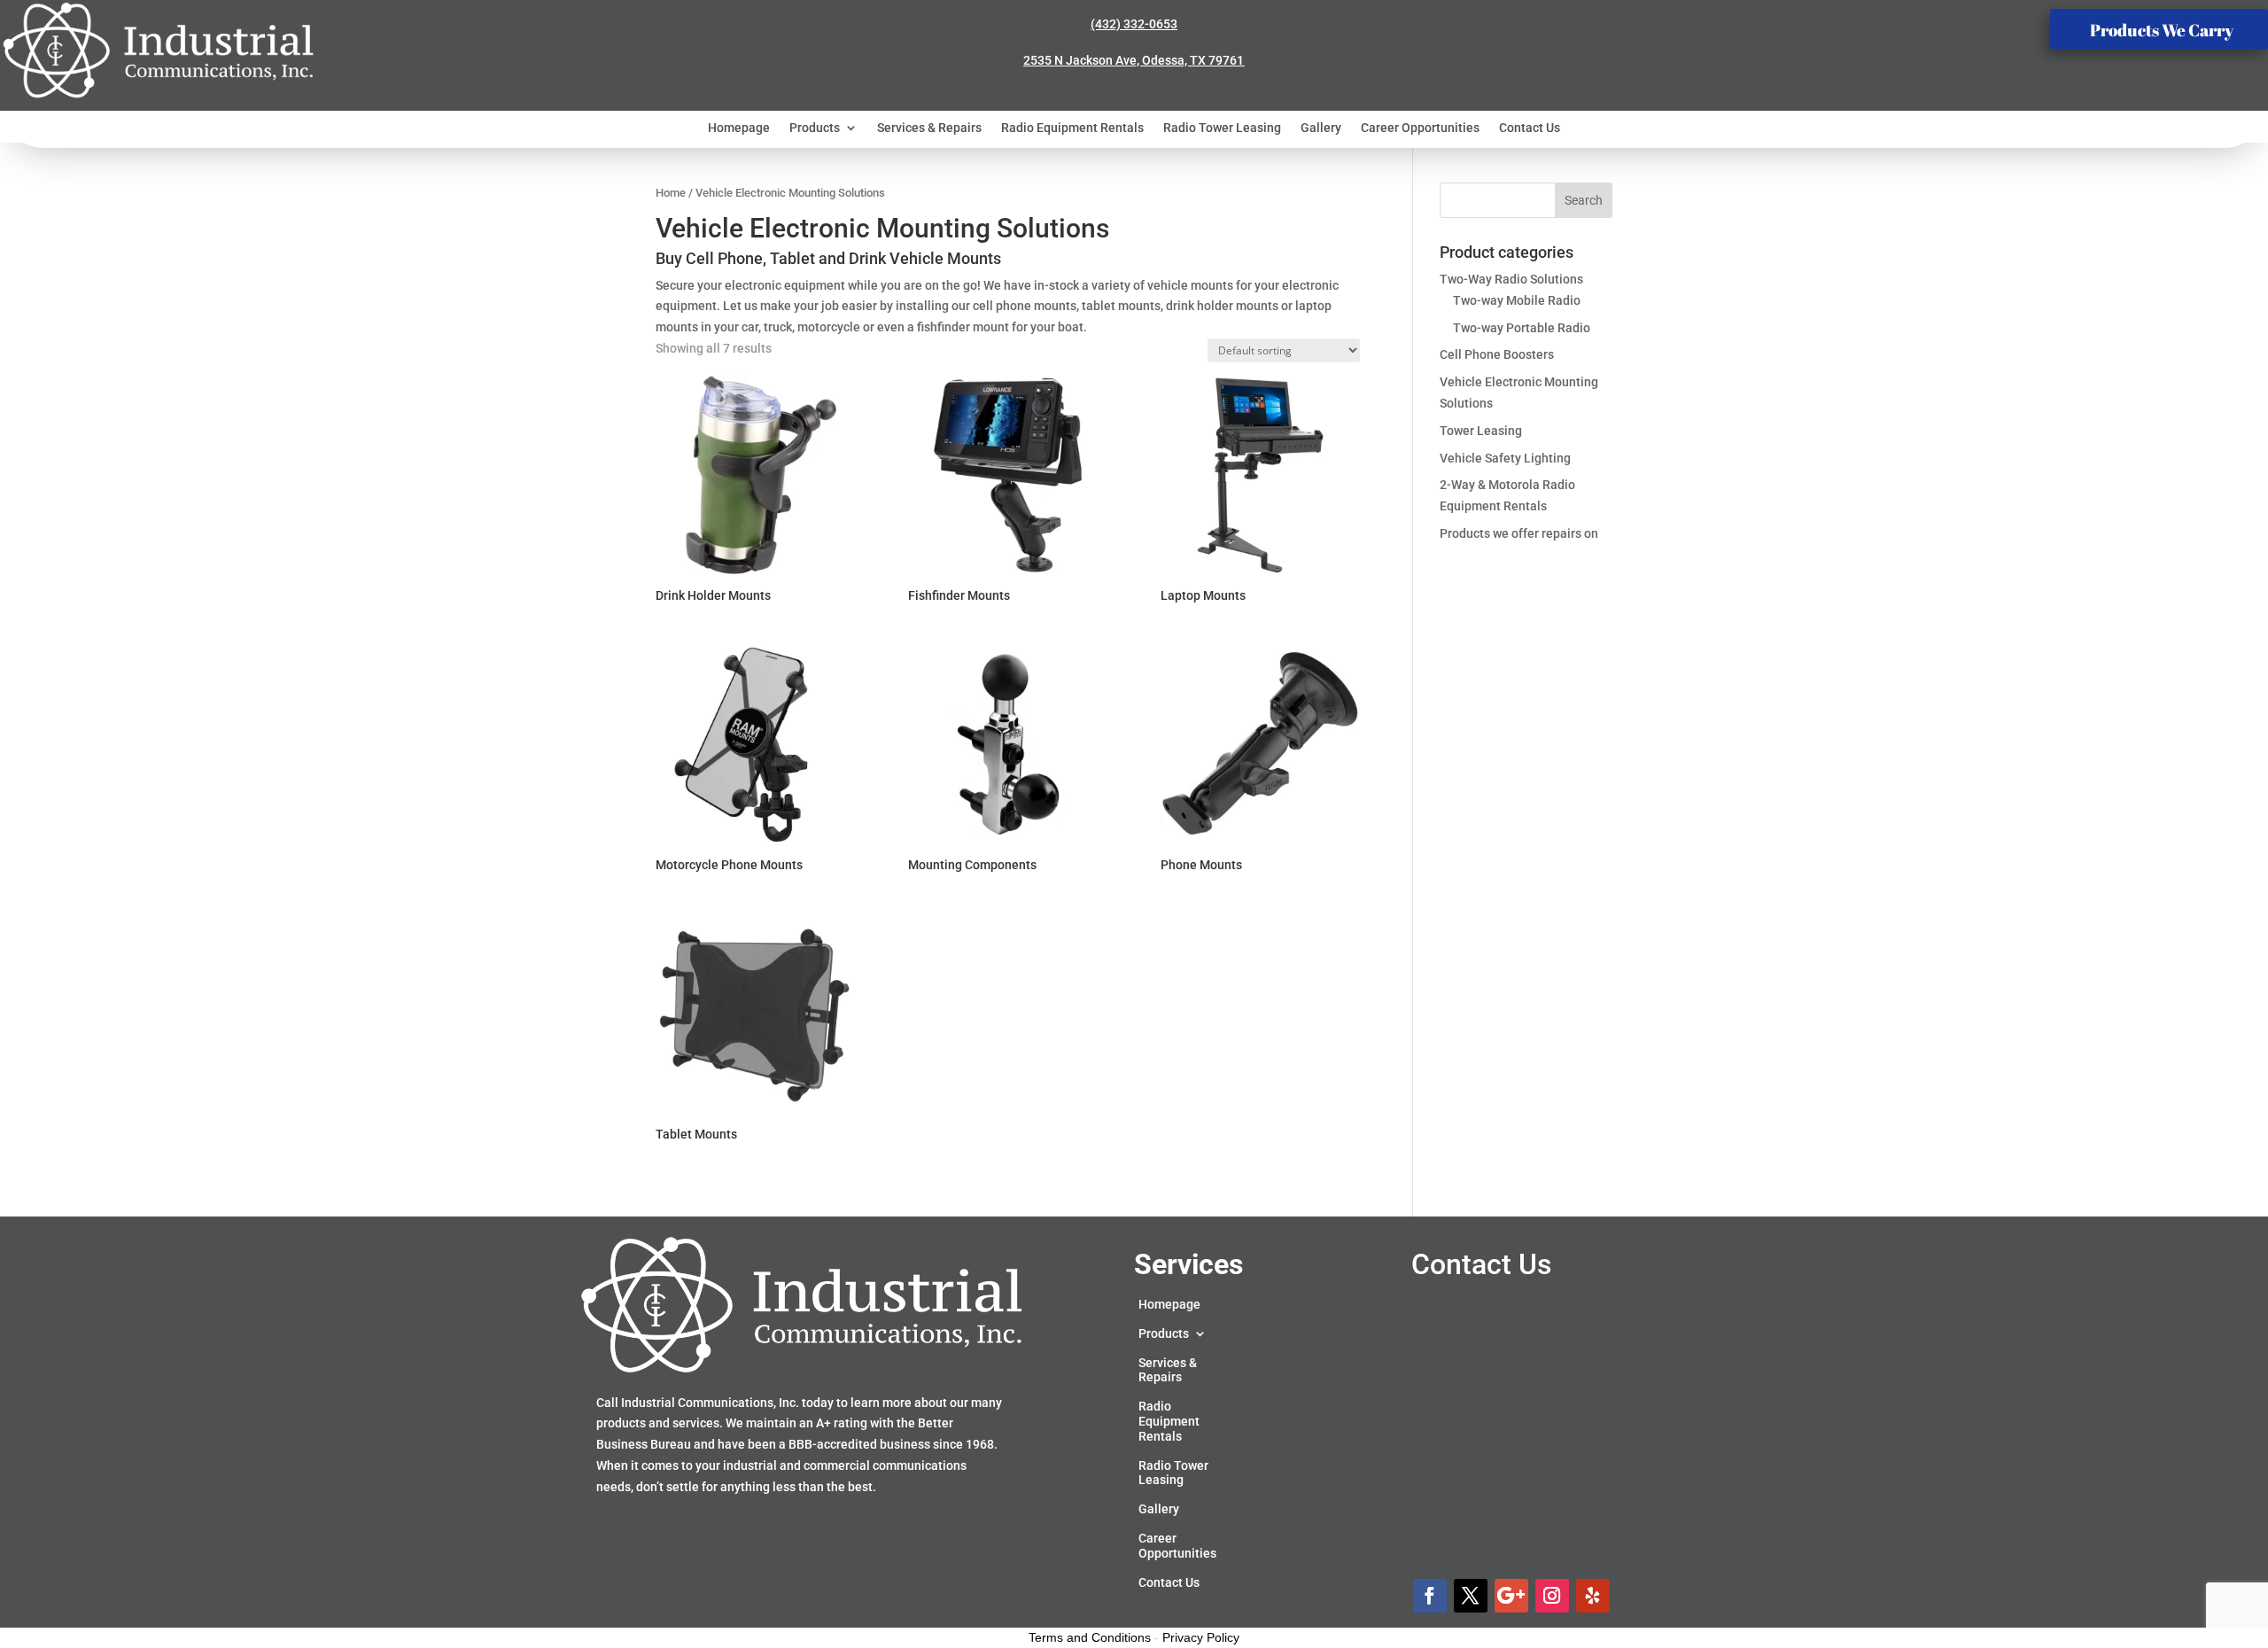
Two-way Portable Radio (1522, 328)
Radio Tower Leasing (1222, 128)
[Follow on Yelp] (1593, 1596)
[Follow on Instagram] (1552, 1596)
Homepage (739, 128)
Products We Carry (2162, 30)
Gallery (1321, 128)
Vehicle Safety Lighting (1505, 458)
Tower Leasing (1481, 431)
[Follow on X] (1471, 1596)
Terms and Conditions (1090, 1637)
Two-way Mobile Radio (1517, 300)
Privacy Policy (1201, 1637)
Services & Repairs (929, 128)
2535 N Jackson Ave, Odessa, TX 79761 (1134, 60)
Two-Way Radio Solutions (1511, 279)
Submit (1631, 1512)
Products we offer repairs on (1519, 533)
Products (815, 128)
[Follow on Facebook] (1430, 1596)
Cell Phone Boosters (1497, 354)
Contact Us (1530, 128)
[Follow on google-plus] (1511, 1596)
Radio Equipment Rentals (1072, 128)
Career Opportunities (1420, 128)
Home (671, 193)
